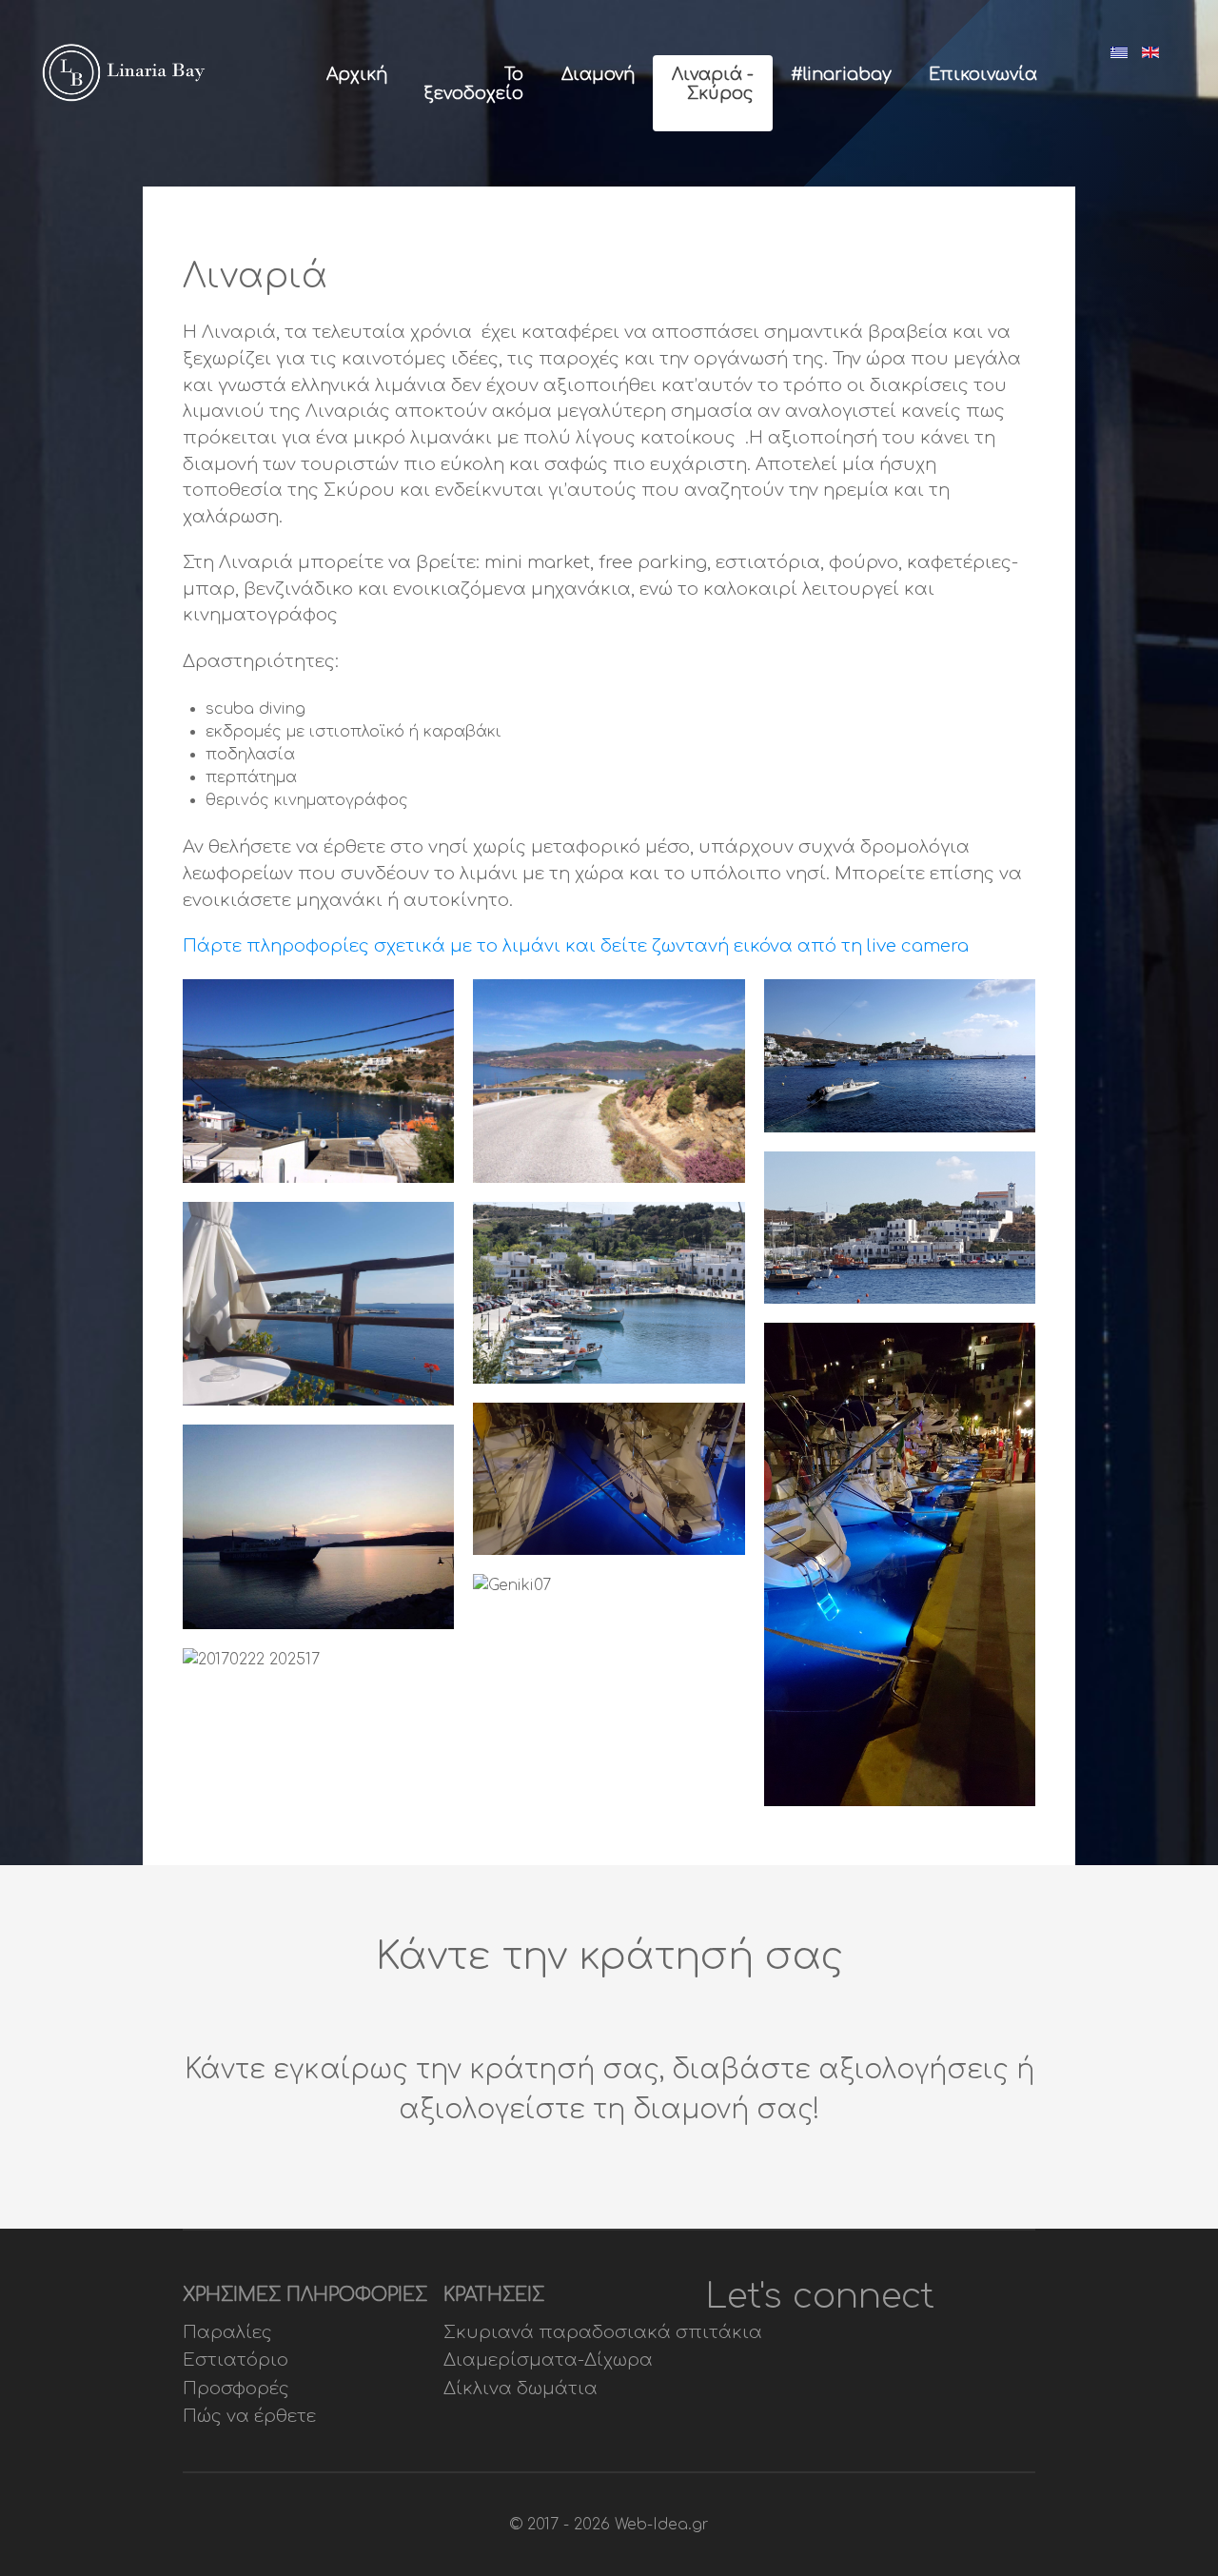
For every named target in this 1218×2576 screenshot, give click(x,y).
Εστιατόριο (236, 2360)
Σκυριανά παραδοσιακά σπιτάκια (603, 2332)
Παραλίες (227, 2332)
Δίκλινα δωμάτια (521, 2389)
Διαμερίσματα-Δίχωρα (548, 2360)
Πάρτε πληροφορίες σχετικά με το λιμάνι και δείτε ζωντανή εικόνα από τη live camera (576, 946)
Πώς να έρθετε (249, 2416)
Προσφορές (236, 2389)
